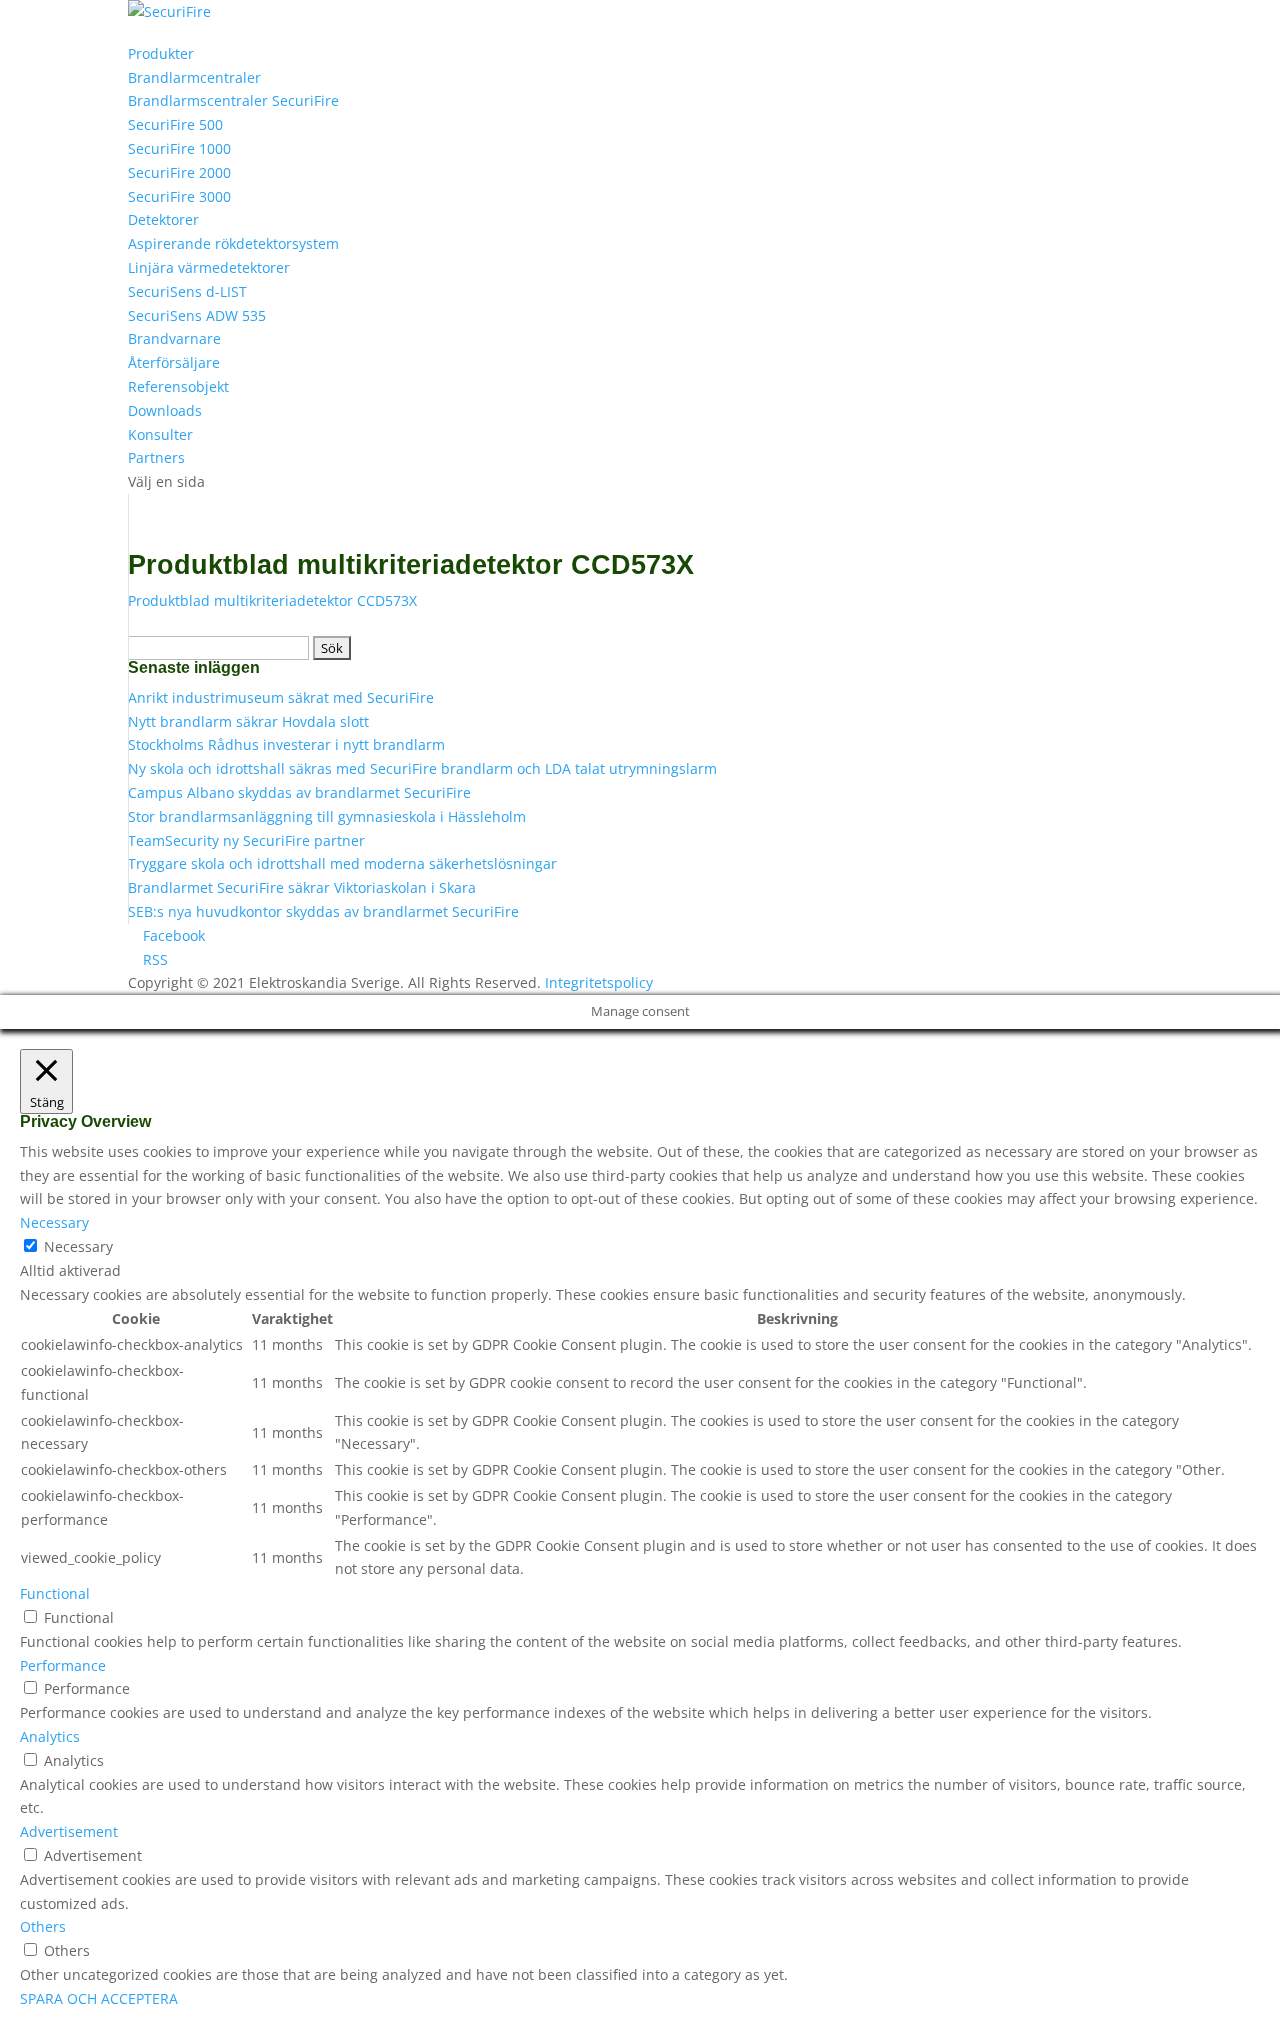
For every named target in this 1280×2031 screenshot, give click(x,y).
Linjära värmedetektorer (209, 267)
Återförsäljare (174, 362)
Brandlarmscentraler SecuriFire (233, 100)
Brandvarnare (174, 338)
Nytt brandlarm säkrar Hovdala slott (248, 721)
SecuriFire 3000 (179, 196)
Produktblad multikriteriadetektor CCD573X (272, 600)
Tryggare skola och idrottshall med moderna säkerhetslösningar (342, 863)
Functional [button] (55, 1593)
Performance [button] (63, 1665)
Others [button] (43, 1926)
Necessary (78, 1246)
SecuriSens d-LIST (187, 291)
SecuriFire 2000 (179, 172)
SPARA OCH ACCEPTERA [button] (99, 1998)
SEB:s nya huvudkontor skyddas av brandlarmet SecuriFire (323, 911)
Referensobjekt (178, 386)
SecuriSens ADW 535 (197, 315)
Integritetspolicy (599, 982)
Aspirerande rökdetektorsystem (233, 243)
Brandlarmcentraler (194, 77)
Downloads (165, 410)
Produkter (161, 53)
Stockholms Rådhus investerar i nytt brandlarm (286, 744)
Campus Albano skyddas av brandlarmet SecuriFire (299, 792)
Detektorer (163, 219)
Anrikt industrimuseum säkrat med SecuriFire (281, 697)
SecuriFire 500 (175, 124)
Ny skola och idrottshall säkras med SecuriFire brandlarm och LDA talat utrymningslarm (422, 768)
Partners (156, 457)
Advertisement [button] (69, 1831)
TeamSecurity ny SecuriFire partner (246, 840)
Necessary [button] (54, 1222)
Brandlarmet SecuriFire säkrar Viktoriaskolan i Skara (302, 887)
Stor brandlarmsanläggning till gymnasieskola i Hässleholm (327, 816)
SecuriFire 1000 (179, 148)
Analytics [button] (50, 1736)
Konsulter (160, 434)
